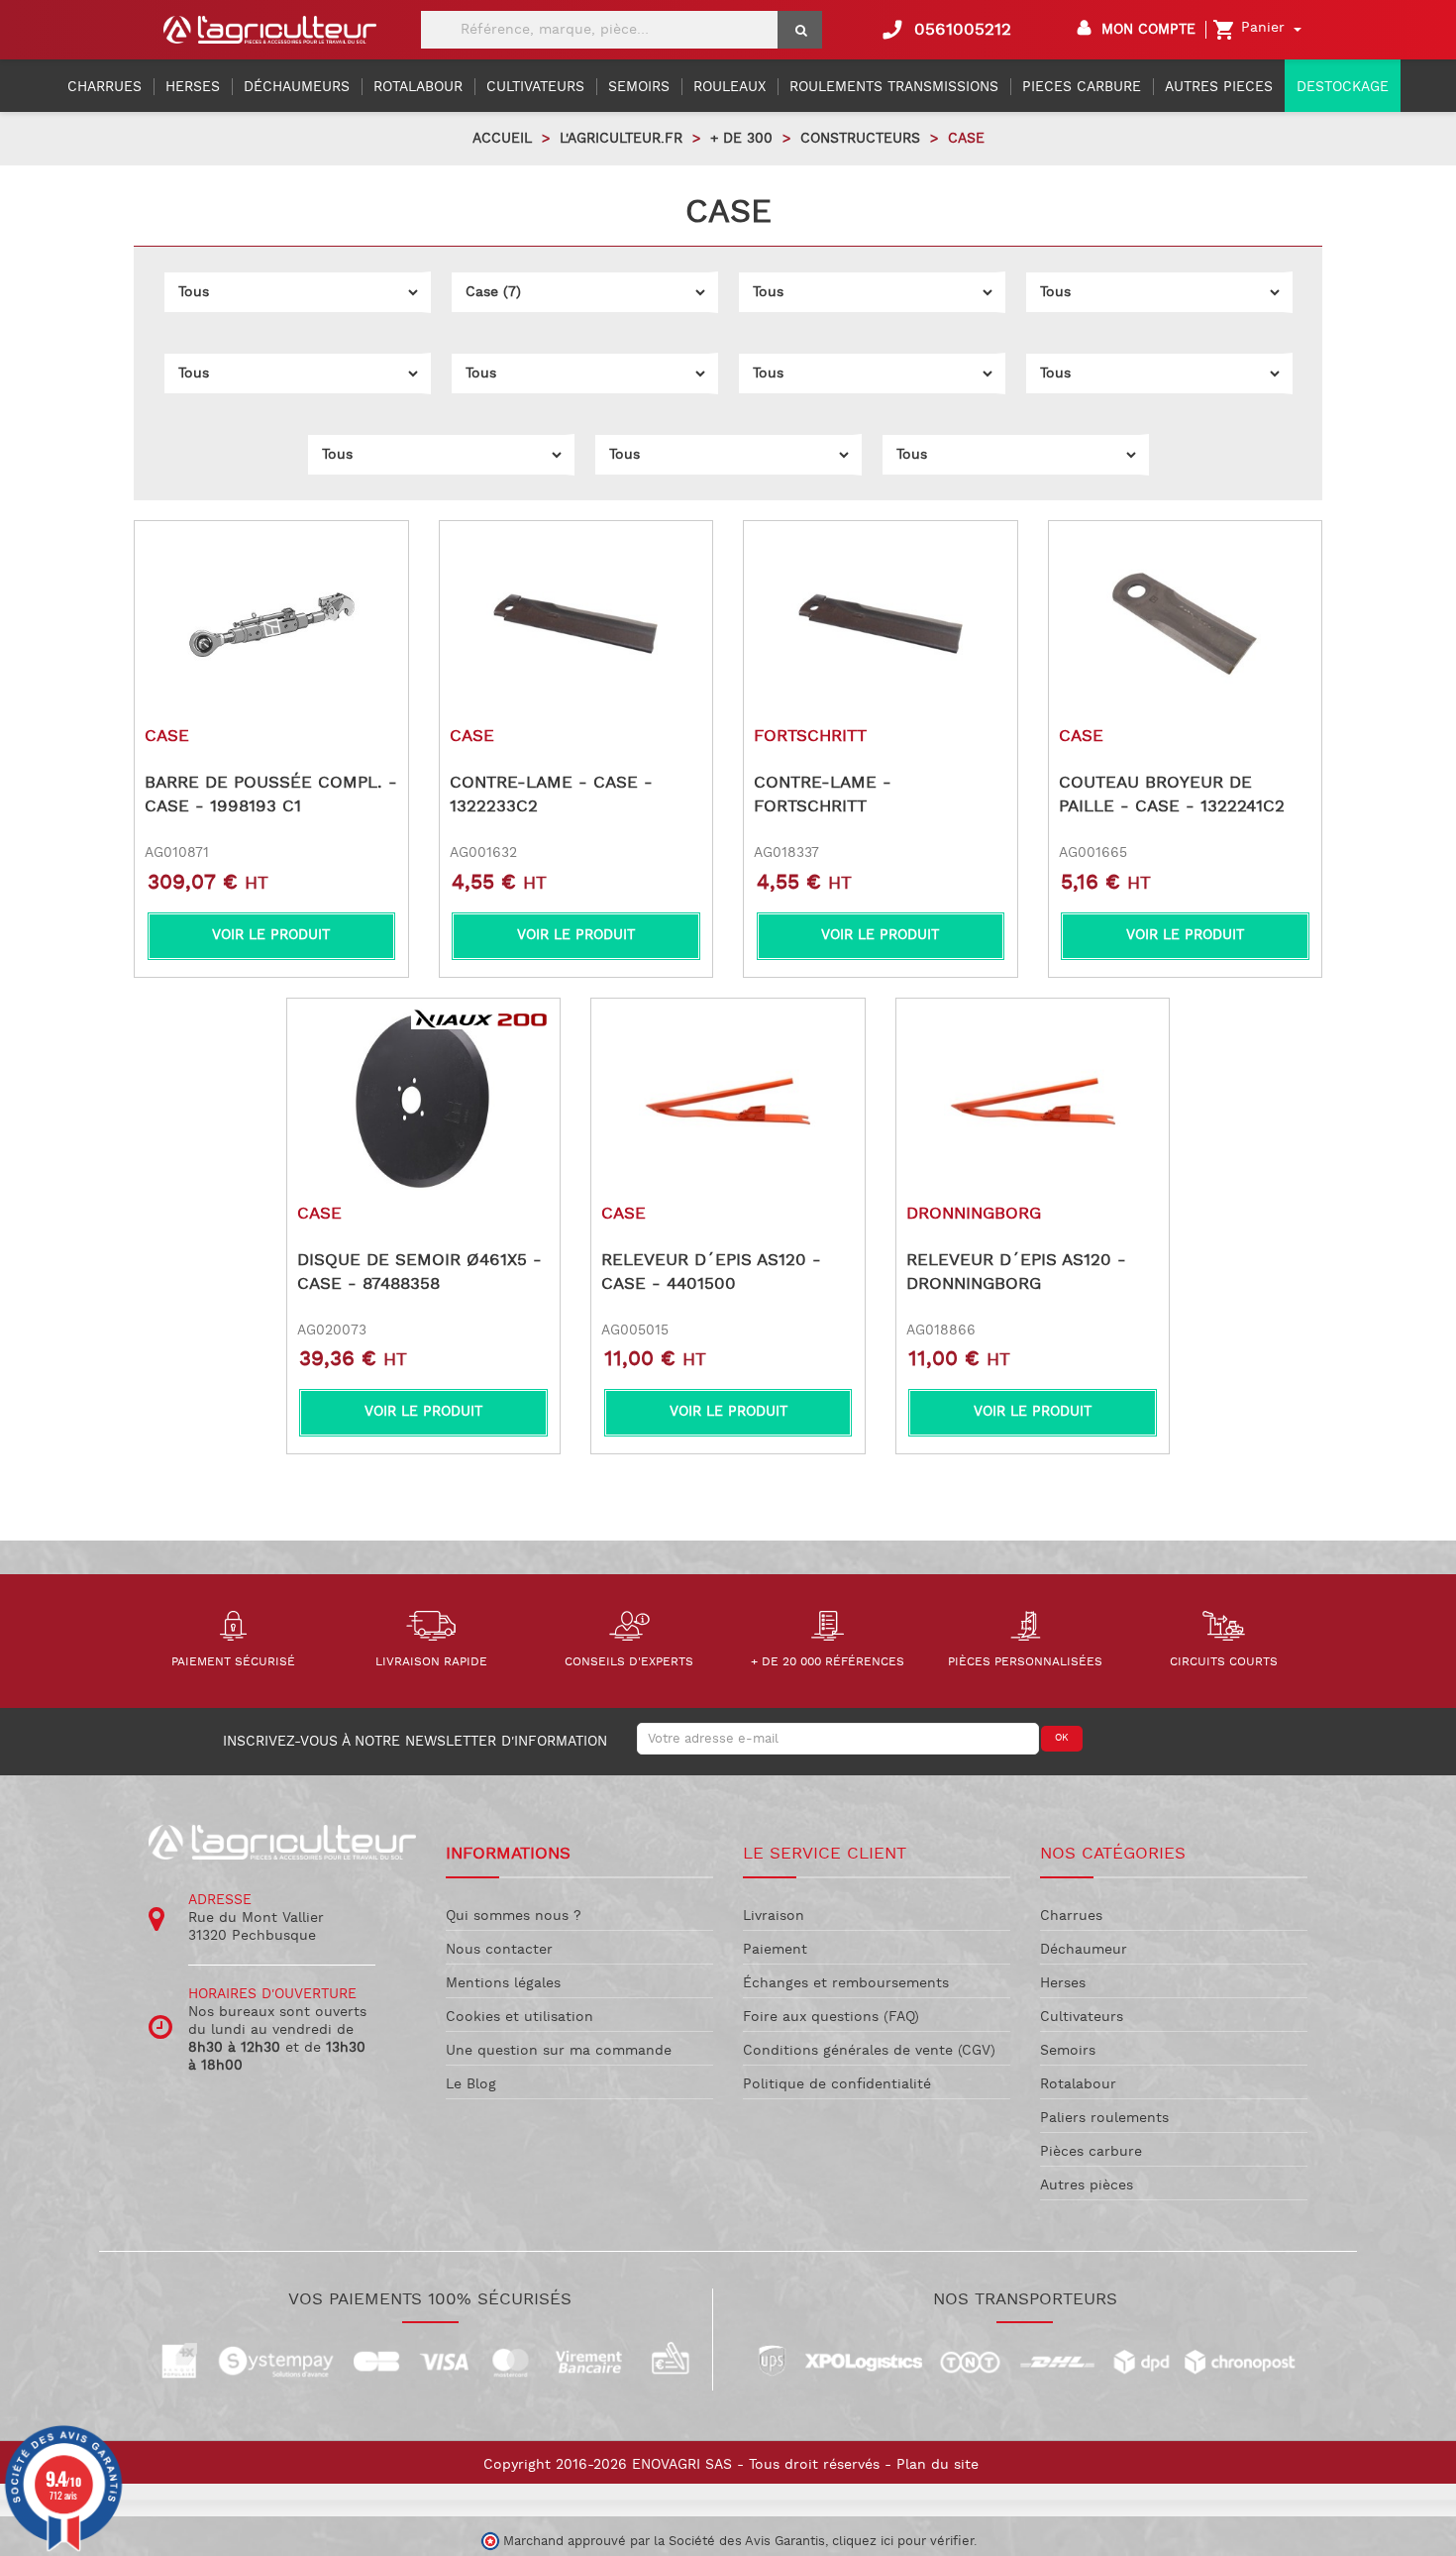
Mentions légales (503, 1983)
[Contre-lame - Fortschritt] (881, 624)
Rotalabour (1078, 2084)
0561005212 (946, 30)
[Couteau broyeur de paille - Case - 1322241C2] (1186, 624)
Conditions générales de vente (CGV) (869, 2051)
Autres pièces (1087, 2185)
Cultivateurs (1082, 2017)
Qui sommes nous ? (514, 1916)
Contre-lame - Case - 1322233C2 (551, 795)
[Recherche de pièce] (800, 30)
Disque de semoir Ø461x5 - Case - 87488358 (419, 1272)
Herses (1063, 1983)
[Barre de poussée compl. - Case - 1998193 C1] (271, 624)
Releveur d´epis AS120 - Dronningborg (1016, 1272)
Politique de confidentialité (837, 2084)
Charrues (1071, 1916)
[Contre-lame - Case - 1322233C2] (576, 624)
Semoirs (1068, 2051)
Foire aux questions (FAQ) (831, 2017)
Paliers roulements (1104, 2118)
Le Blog (471, 2084)
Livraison (774, 1916)
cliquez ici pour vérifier (903, 2541)
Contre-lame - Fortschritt (823, 795)
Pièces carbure (1091, 2152)
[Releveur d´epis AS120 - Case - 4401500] (728, 1102)
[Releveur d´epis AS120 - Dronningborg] (1033, 1102)
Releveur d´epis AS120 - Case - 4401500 (711, 1272)
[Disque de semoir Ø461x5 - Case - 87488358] (424, 1102)
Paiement (775, 1950)
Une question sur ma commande (559, 2051)
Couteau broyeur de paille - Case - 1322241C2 (1172, 795)
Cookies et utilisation (520, 2017)
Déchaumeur (1084, 1950)
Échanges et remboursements (846, 1983)
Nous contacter (499, 1950)
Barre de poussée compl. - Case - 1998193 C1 (271, 795)
